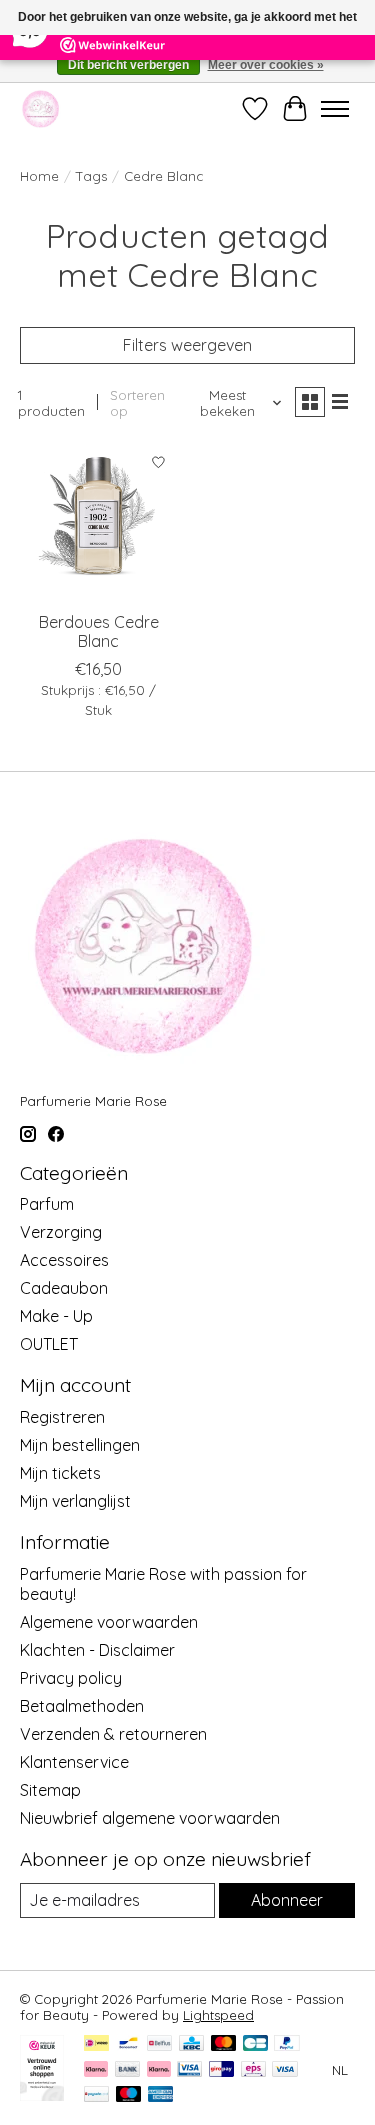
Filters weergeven (187, 345)
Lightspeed (218, 2015)
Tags (91, 176)
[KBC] (191, 2044)
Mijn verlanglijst (75, 1501)
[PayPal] (287, 2044)
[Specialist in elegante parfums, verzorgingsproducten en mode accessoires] (40, 108)
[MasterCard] (224, 2044)
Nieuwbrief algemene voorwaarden (150, 1818)
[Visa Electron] (189, 2070)
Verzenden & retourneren (113, 1734)
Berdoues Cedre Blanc (99, 631)
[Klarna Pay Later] (96, 2070)
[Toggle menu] (335, 109)
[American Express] (161, 2095)
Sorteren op (137, 403)
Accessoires (64, 1260)
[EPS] (253, 2070)
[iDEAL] (96, 2044)
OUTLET (49, 1344)
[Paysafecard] (96, 2095)
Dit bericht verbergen (128, 65)
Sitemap (50, 1790)
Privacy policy (71, 1678)
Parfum (47, 1204)
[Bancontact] (128, 2044)
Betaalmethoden (82, 1706)
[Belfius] (159, 2044)
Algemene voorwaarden (109, 1622)
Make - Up (56, 1316)
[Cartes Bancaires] (255, 2044)
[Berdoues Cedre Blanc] (98, 521)
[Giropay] (221, 2070)
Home (39, 176)
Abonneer (287, 1900)
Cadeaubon (64, 1288)
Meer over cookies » (266, 65)
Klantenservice (74, 1762)
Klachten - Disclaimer (97, 1650)
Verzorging (61, 1232)
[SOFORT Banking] (159, 2070)
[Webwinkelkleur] (42, 2095)
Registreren (62, 1417)
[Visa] (285, 2070)
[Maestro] (129, 2095)
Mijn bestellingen (80, 1445)
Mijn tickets (60, 1473)
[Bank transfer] (128, 2070)
